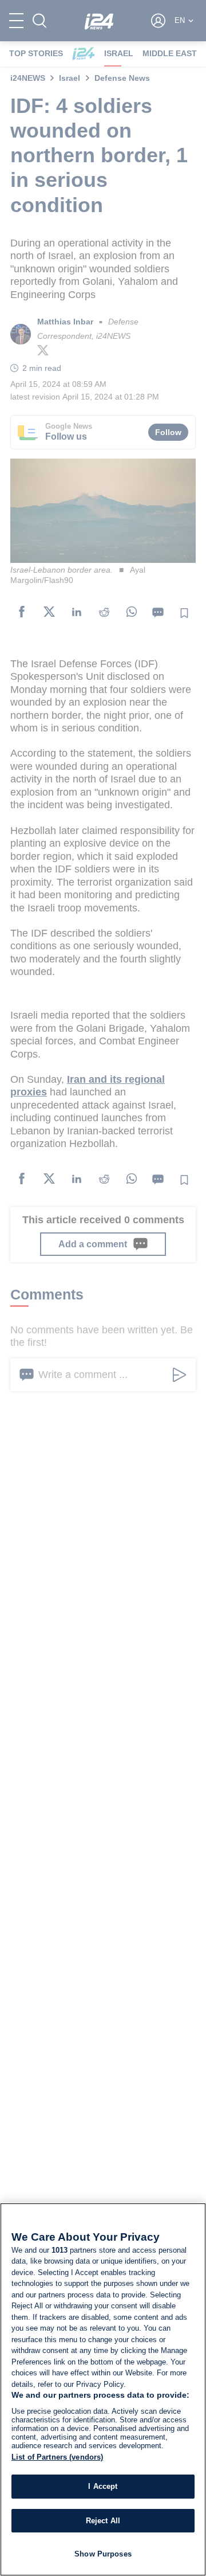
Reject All (103, 2521)
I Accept (103, 2486)
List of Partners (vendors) (57, 2457)
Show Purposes (103, 2554)
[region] (103, 2389)
